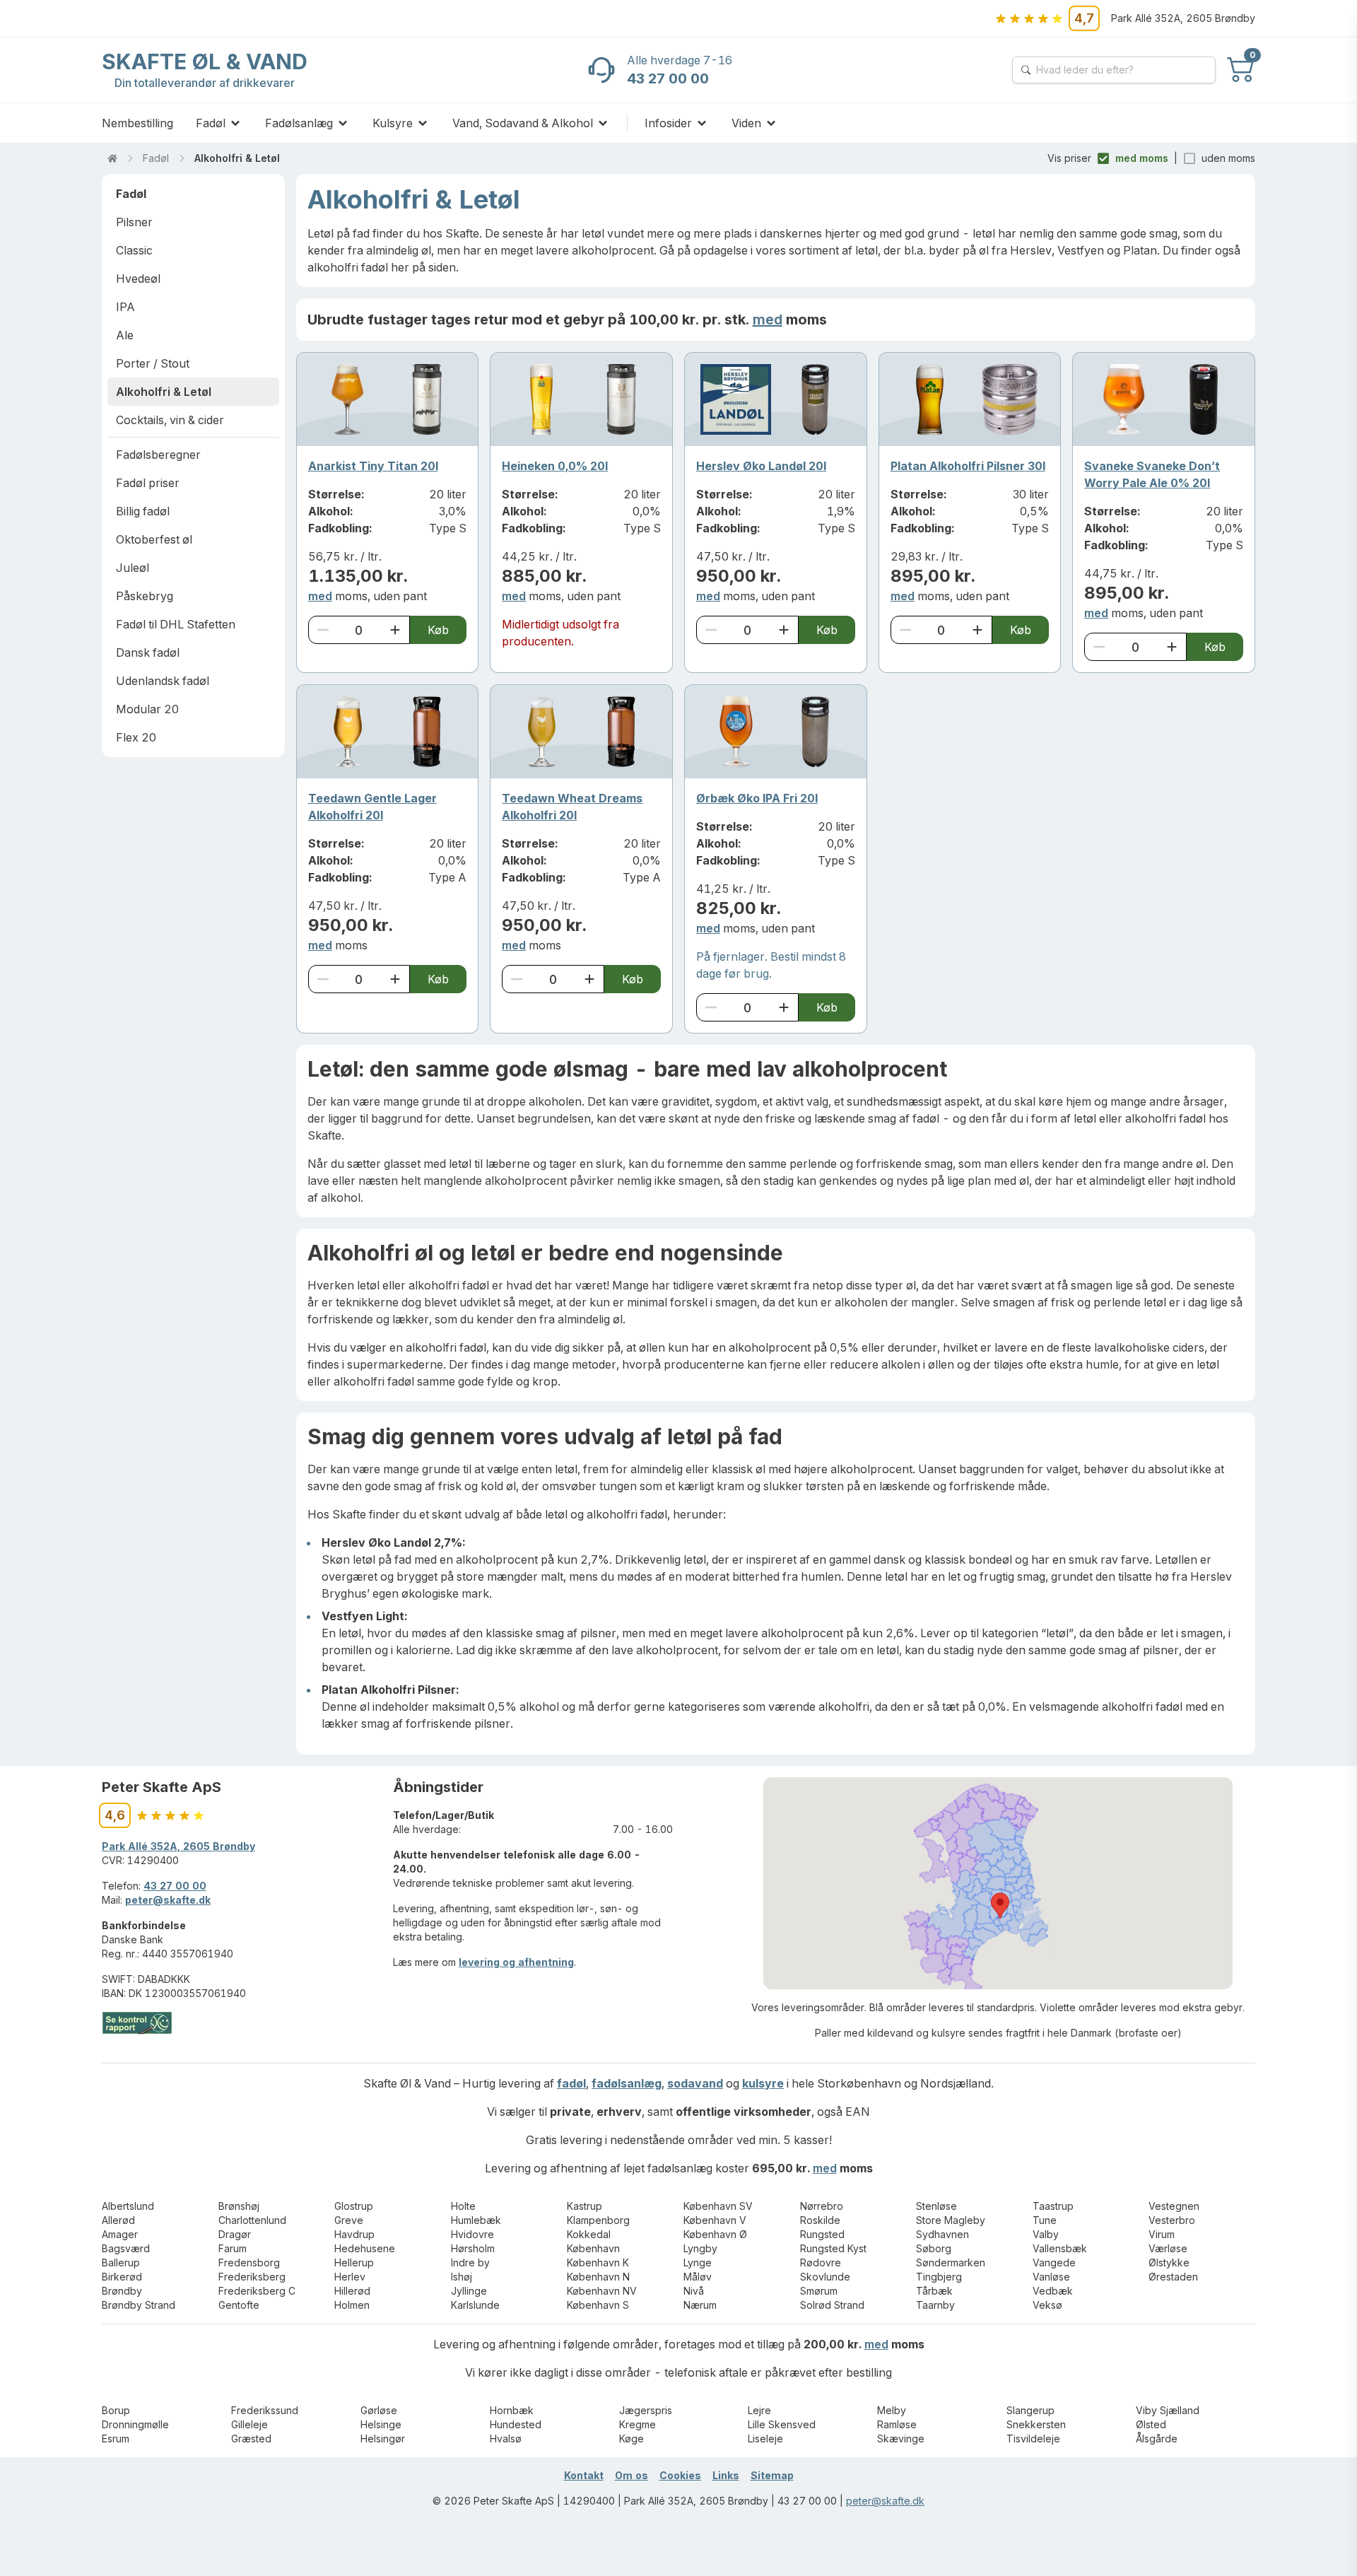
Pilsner (134, 222)
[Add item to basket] (395, 630)
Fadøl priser (148, 483)
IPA (125, 307)
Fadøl (211, 123)
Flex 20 (136, 737)
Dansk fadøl (148, 652)
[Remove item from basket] (323, 630)
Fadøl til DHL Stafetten (176, 624)
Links (726, 2475)
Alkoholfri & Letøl (237, 158)
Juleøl (133, 568)
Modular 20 (147, 709)
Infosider (668, 123)
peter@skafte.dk (168, 1900)
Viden (746, 123)
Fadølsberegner (158, 455)
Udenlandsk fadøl (163, 681)
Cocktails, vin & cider (170, 420)
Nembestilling (137, 123)
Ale (125, 335)
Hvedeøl (138, 279)
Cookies (680, 2475)
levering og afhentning (516, 1962)
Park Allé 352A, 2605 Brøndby (178, 1846)
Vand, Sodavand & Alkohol (523, 123)
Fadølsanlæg (299, 123)
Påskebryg (145, 596)
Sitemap (772, 2475)
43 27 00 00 (175, 1886)
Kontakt (584, 2475)
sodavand (695, 2083)
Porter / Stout (153, 363)
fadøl (571, 2083)
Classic (134, 250)
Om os (631, 2475)
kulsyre (763, 2083)
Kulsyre (393, 123)
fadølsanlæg (627, 2083)
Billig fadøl (143, 511)
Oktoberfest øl (154, 539)
